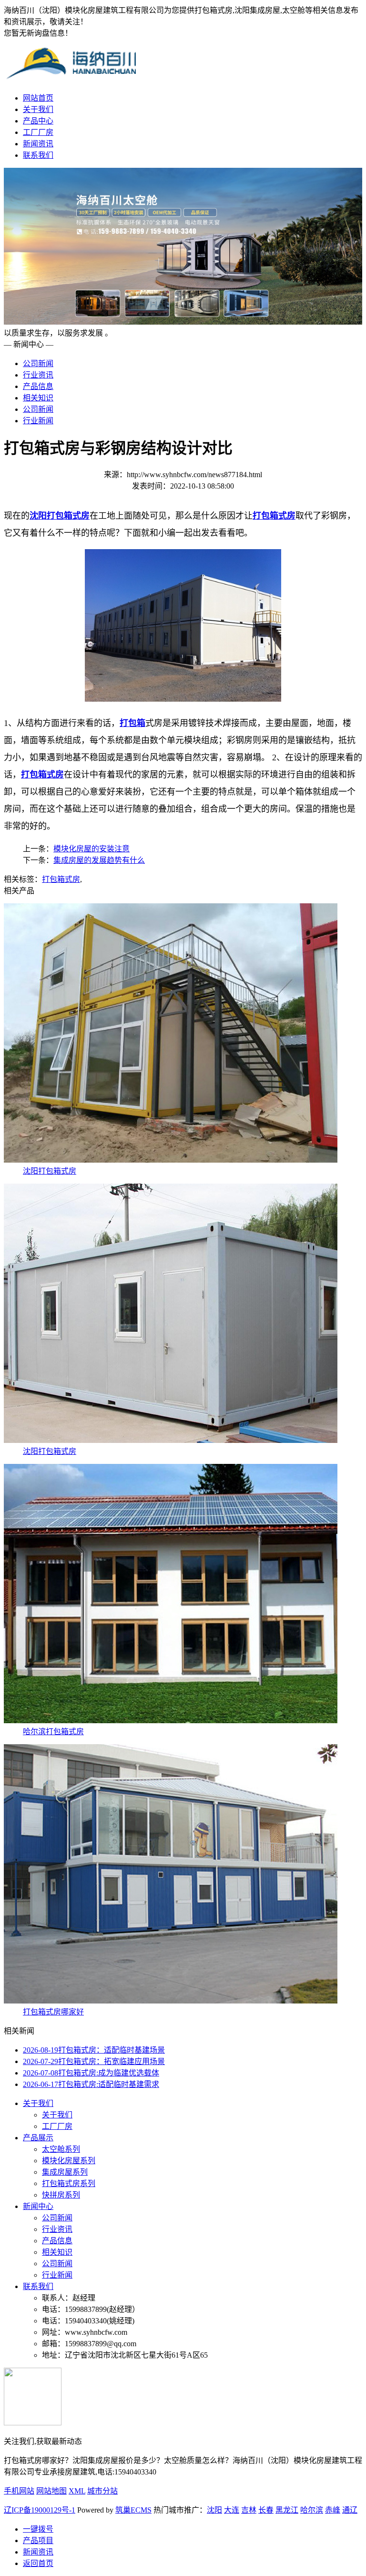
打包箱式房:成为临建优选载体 (91, 2073)
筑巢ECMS (133, 2510)
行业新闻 (38, 421)
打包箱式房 (61, 879)
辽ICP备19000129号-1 (40, 2510)
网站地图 (51, 2491)
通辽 (350, 2510)
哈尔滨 (312, 2510)
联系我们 (38, 155)
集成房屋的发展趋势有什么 (99, 860)
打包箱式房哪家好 (53, 2012)
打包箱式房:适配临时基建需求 (91, 2084)
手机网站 (19, 2491)
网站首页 (38, 98)
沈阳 (214, 2510)
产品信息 (38, 386)
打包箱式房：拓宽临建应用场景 (94, 2061)
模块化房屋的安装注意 (91, 849)
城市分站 (102, 2491)
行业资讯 (38, 375)
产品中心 (38, 121)
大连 (232, 2510)
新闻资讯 (38, 144)
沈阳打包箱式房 (50, 1171)
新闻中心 (38, 2206)
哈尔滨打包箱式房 (53, 1732)
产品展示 (38, 2138)
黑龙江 (287, 2510)
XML (77, 2491)
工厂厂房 (38, 132)
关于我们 (38, 109)
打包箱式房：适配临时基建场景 (94, 2050)
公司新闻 (38, 363)
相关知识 (38, 398)
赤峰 (333, 2510)
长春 (266, 2510)
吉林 (249, 2510)
